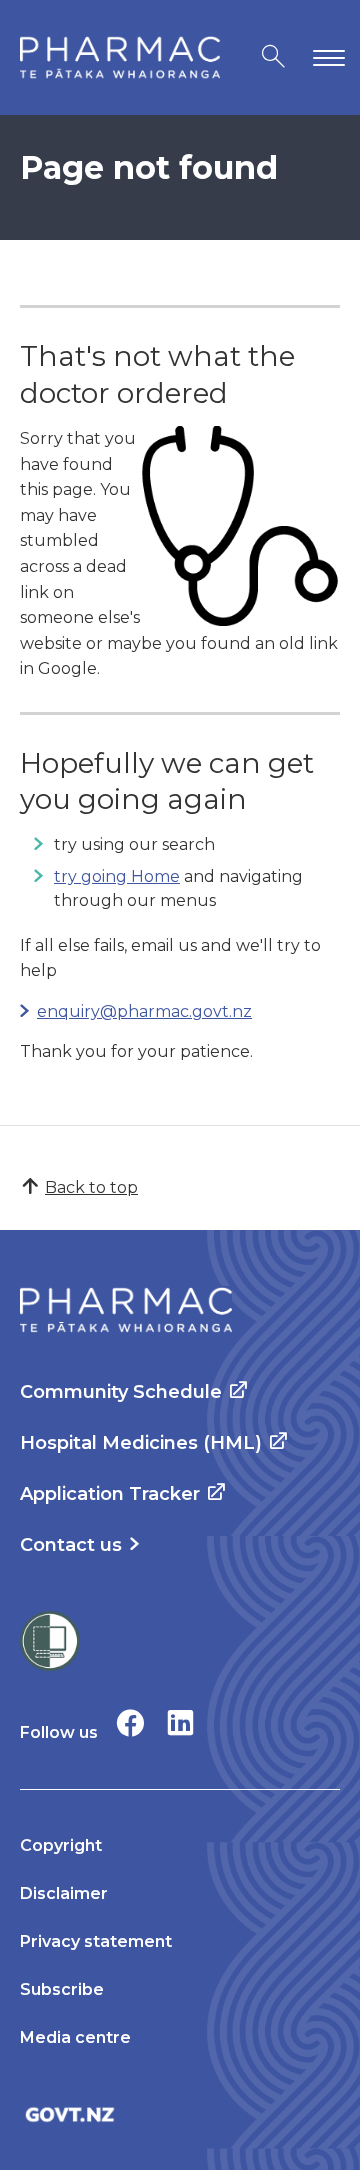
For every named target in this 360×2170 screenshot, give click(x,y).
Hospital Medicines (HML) (141, 1443)
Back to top (91, 1187)
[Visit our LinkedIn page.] (180, 1722)
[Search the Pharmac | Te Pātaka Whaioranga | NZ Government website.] (273, 57)
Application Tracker (110, 1494)
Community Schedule (121, 1392)
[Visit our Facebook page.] (130, 1722)
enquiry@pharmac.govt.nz (144, 1011)
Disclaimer (64, 1893)
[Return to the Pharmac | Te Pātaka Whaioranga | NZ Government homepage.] (120, 57)
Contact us (71, 1545)
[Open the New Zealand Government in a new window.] (180, 2114)
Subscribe (62, 1989)
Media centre (75, 2037)
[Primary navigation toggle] (325, 57)
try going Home (117, 876)
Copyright (61, 1845)
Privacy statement (96, 1941)
